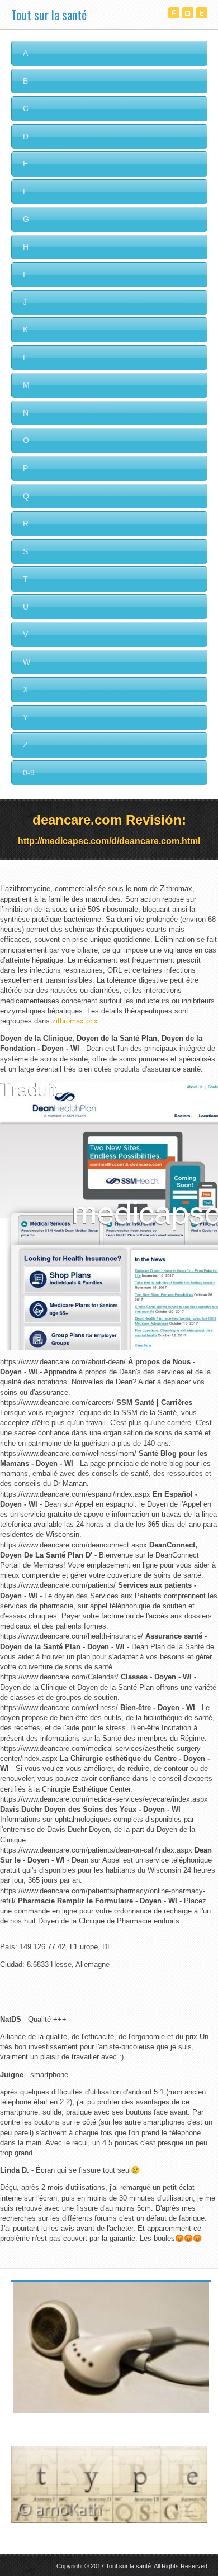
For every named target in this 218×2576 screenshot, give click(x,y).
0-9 (29, 773)
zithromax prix (75, 1021)
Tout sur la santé (49, 15)
